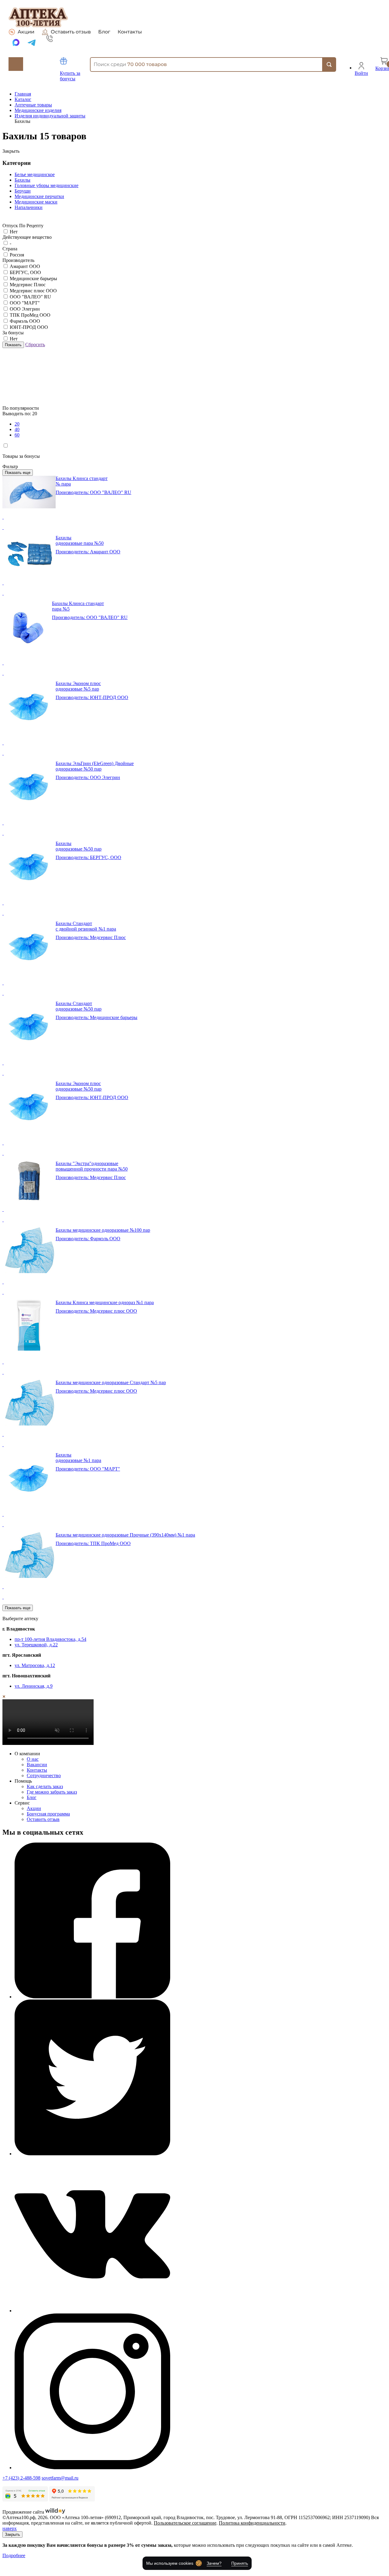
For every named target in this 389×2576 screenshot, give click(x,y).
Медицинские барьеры (33, 278)
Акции (26, 32)
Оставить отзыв (71, 32)
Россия (17, 255)
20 (17, 424)
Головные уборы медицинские (46, 185)
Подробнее (14, 2555)
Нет (14, 232)
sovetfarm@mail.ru (60, 2478)
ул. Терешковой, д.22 (36, 1645)
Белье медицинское (35, 174)
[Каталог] (16, 64)
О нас (33, 1759)
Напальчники (29, 207)
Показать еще (18, 473)
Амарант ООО (25, 266)
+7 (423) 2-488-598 (21, 2478)
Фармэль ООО (25, 321)
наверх (10, 2528)
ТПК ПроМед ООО (30, 315)
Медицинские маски (36, 202)
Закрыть (12, 2534)
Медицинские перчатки (39, 196)
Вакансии (37, 1765)
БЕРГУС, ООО (25, 272)
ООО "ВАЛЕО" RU (30, 297)
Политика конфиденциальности (252, 2523)
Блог (104, 32)
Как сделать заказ (45, 1786)
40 (17, 429)
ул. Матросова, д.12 (35, 1665)
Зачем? (214, 2563)
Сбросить (35, 345)
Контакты (130, 32)
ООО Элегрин (25, 309)
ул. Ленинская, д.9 (34, 1686)
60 (17, 435)
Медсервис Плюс (28, 285)
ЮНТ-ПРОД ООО (29, 327)
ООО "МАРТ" (25, 303)
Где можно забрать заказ (52, 1792)
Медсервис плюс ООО (33, 291)
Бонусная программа (48, 1814)
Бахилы (22, 180)
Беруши (23, 191)
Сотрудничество (44, 1775)
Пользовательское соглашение (185, 2523)
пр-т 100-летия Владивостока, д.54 (50, 1639)
